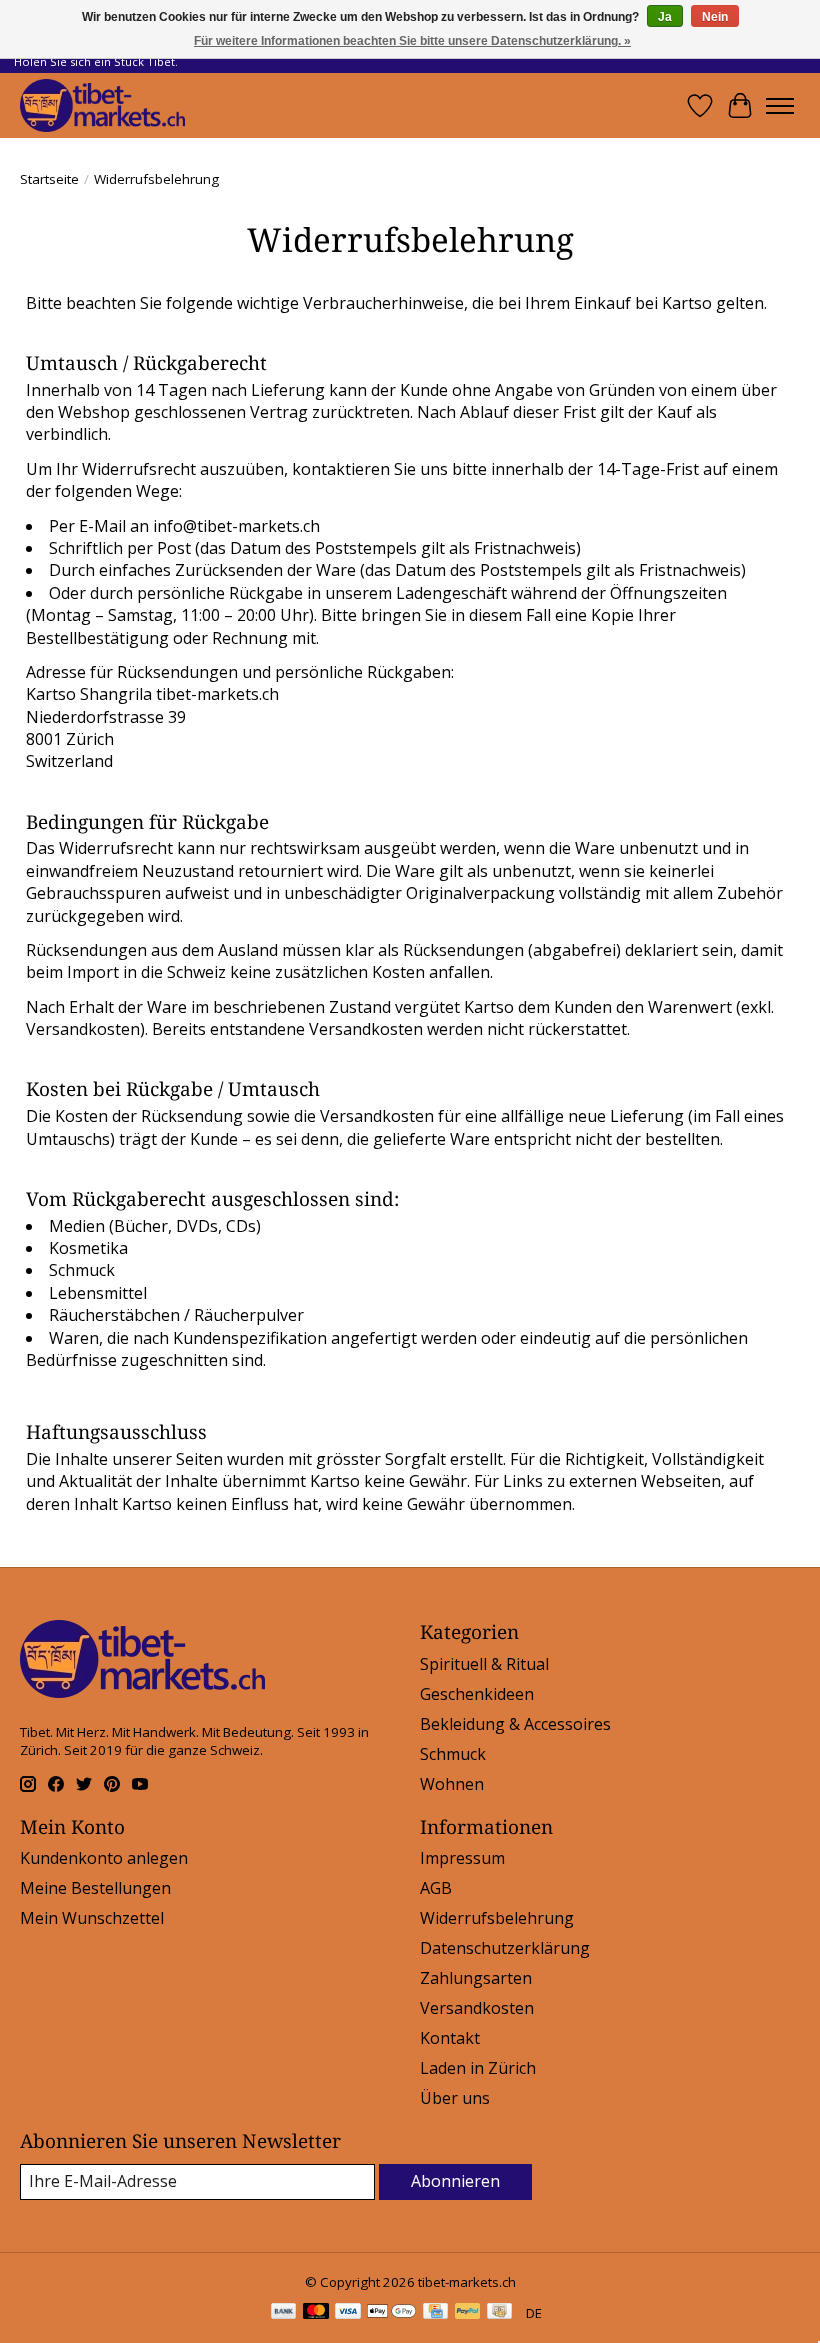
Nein (715, 17)
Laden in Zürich (478, 2068)
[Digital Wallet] (391, 2313)
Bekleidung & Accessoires (515, 1724)
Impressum (462, 1858)
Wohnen (452, 1784)
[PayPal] (468, 2313)
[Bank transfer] (284, 2313)
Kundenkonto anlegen (104, 1858)
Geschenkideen (477, 1694)
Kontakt (450, 2038)
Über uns (455, 2098)
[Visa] (348, 2313)
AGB (436, 1888)
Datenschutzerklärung (505, 1948)
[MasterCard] (316, 2313)
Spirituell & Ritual (484, 1664)
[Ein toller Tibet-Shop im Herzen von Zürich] (102, 105)
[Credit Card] (435, 2313)
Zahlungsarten (476, 1978)
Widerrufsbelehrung (497, 1918)
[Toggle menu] (780, 106)
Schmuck (453, 1754)
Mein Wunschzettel (92, 1918)
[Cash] (499, 2313)
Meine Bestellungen (95, 1888)
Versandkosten (477, 2008)
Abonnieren (455, 2181)
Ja (665, 17)
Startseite (49, 179)
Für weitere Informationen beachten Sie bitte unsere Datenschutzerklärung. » (412, 41)
